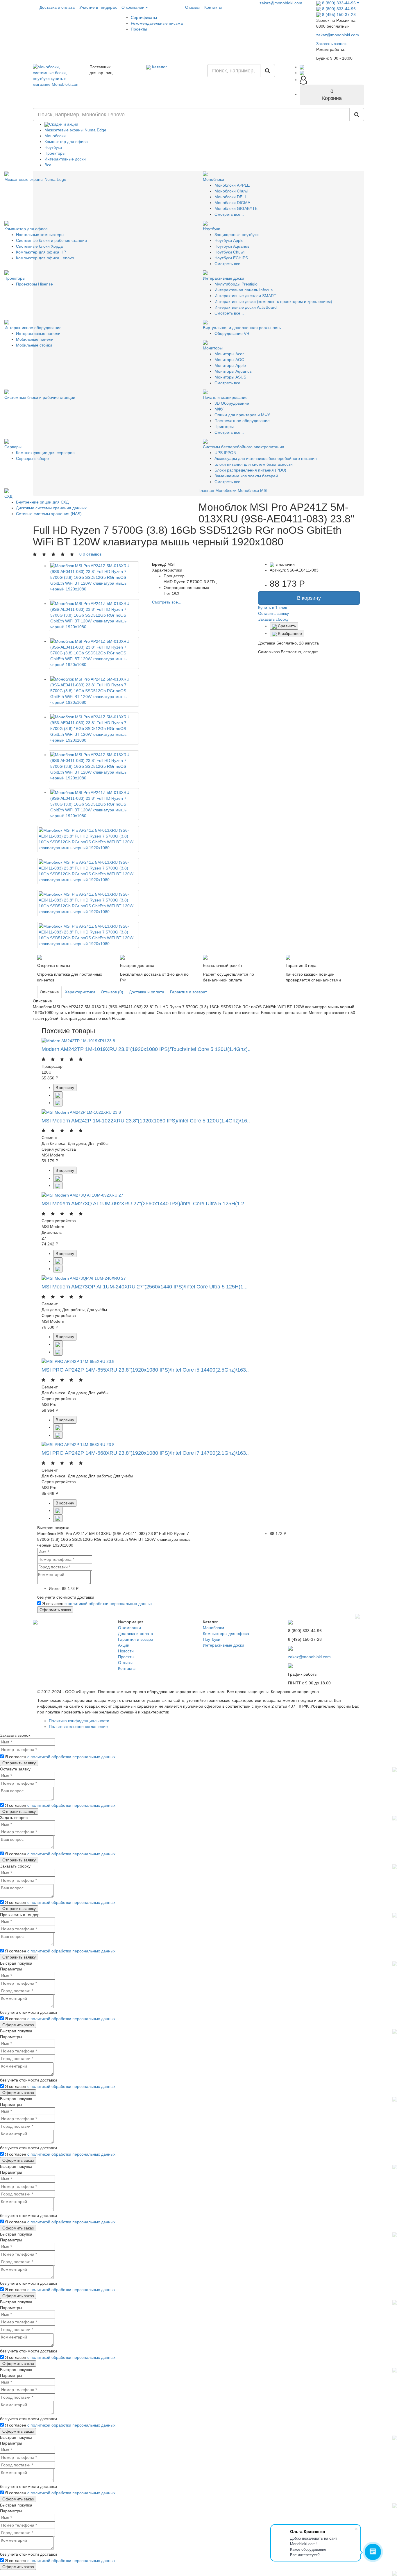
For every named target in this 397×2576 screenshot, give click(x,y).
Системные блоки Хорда (39, 246)
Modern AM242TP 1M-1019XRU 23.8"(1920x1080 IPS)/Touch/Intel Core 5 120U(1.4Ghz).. (146, 1049)
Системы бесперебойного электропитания (244, 447)
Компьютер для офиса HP (41, 252)
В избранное (289, 633)
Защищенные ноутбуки (237, 235)
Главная (206, 490)
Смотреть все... (229, 214)
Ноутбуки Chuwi (229, 252)
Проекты (139, 29)
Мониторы (213, 348)
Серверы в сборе (32, 458)
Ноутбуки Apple (229, 240)
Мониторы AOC (229, 360)
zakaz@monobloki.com (281, 3)
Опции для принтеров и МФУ (242, 415)
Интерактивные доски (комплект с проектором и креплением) (273, 301)
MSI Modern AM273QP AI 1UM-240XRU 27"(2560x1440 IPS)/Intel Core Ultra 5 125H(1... (145, 1287)
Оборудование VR (232, 333)
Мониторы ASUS (230, 377)
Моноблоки (55, 136)
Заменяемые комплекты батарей (246, 476)
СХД (8, 496)
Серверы (13, 447)
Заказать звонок (331, 44)
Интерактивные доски (65, 159)
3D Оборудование (232, 403)
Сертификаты (144, 17)
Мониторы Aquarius (233, 371)
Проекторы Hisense (34, 284)
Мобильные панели (35, 339)
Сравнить (286, 626)
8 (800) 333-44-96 (339, 3)
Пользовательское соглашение (78, 1727)
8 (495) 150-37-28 (338, 15)
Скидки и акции (64, 124)
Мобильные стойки (34, 345)
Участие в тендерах (98, 7)
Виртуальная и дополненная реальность (242, 328)
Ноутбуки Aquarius (232, 246)
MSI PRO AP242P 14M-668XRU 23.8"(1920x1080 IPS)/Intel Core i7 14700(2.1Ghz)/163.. (145, 1453)
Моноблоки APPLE (232, 185)
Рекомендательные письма (157, 23)
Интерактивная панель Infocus (244, 290)
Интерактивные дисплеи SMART (245, 296)
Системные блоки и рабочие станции (51, 240)
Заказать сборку (273, 619)
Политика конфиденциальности (79, 1721)
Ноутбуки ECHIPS (231, 258)
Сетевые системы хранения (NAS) (49, 514)
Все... (50, 165)
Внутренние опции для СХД (42, 502)
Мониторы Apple (230, 365)
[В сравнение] (58, 1095)
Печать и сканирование (225, 397)
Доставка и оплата (57, 7)
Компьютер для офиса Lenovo (45, 258)
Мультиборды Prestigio (236, 284)
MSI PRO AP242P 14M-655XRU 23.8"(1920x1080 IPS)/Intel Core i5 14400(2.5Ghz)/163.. (145, 1370)
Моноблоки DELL (231, 197)
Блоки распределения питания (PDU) (250, 470)
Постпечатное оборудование (242, 421)
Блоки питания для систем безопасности (254, 464)
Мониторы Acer (229, 354)
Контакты (213, 7)
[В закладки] (58, 1103)
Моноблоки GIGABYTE (236, 208)
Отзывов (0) (112, 992)
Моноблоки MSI (253, 490)
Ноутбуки (53, 147)
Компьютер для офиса (66, 142)
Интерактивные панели (38, 333)
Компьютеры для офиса (226, 1634)
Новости (126, 1651)
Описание (49, 992)
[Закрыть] (357, 1616)
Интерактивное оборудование (33, 328)
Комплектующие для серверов (45, 453)
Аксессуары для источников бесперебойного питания (266, 458)
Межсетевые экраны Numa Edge (75, 130)
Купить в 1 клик (272, 608)
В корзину (309, 598)
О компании (134, 7)
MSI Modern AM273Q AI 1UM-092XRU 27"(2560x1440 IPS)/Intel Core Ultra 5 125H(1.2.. (144, 1204)
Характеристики (80, 992)
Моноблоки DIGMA (232, 203)
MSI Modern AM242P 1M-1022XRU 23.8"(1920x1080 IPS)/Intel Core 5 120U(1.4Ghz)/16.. (146, 1121)
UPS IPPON (225, 453)
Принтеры (224, 426)
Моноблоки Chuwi (231, 191)
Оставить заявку (273, 613)
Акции (124, 1645)
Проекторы (55, 153)
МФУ (219, 409)
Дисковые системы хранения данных (51, 508)
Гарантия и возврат (188, 992)
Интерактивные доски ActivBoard (246, 307)
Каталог (159, 67)
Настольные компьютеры (40, 235)
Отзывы (192, 7)
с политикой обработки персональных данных (109, 1604)
